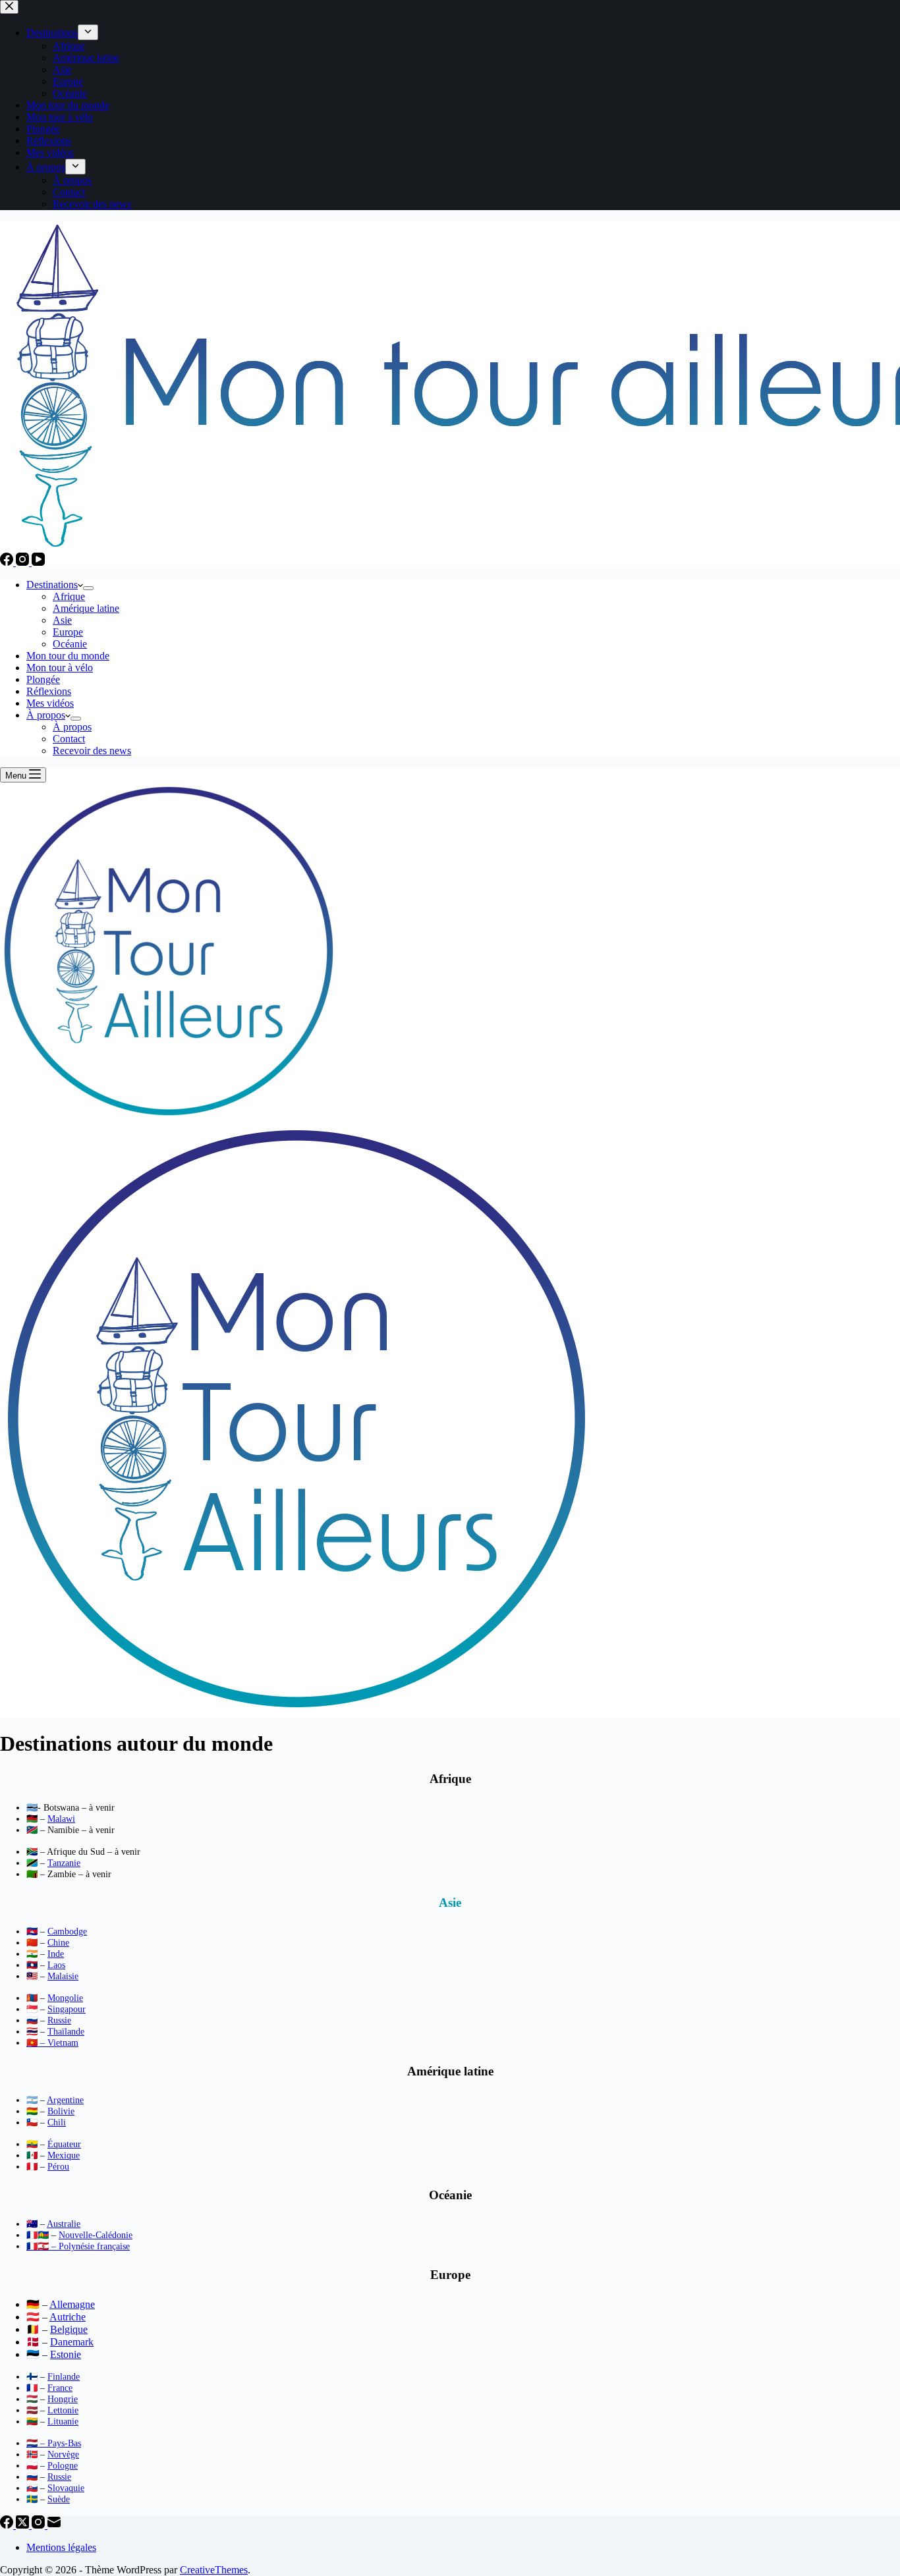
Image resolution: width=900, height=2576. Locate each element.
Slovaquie (66, 2488)
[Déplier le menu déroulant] (88, 588)
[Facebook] (8, 562)
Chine (58, 1943)
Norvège (63, 2454)
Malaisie (63, 1976)
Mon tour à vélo (60, 668)
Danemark (72, 2342)
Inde (56, 1954)
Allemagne (72, 2304)
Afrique (69, 596)
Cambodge (67, 1932)
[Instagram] (24, 562)
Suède (59, 2499)
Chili (57, 2123)
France (60, 2388)
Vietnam (63, 2043)
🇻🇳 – (37, 2043)
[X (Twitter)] (24, 2525)
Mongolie (65, 1998)
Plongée (43, 679)
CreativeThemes (214, 2570)
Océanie (70, 644)
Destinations (52, 585)
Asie (62, 620)
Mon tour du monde (68, 656)
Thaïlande (66, 2032)
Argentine (65, 2100)
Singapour (67, 2009)
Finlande (64, 2377)
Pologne (63, 2466)
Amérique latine (86, 608)
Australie (64, 2224)
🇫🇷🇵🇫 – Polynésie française (78, 2246)
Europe (68, 632)
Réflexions (49, 691)
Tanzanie (64, 1863)
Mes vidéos (50, 703)
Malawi (61, 1819)
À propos (46, 715)
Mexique (64, 2155)
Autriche (68, 2317)
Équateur (64, 2144)
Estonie (66, 2354)
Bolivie (61, 2111)
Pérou (58, 2167)
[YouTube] (38, 562)
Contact (69, 739)
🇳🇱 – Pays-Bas (54, 2443)
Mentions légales (61, 2547)
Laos (56, 1965)
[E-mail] (54, 2525)
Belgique (69, 2329)
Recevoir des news (92, 751)
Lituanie (63, 2422)
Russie (59, 2020)
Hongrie (63, 2399)
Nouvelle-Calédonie (96, 2235)
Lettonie (63, 2410)
